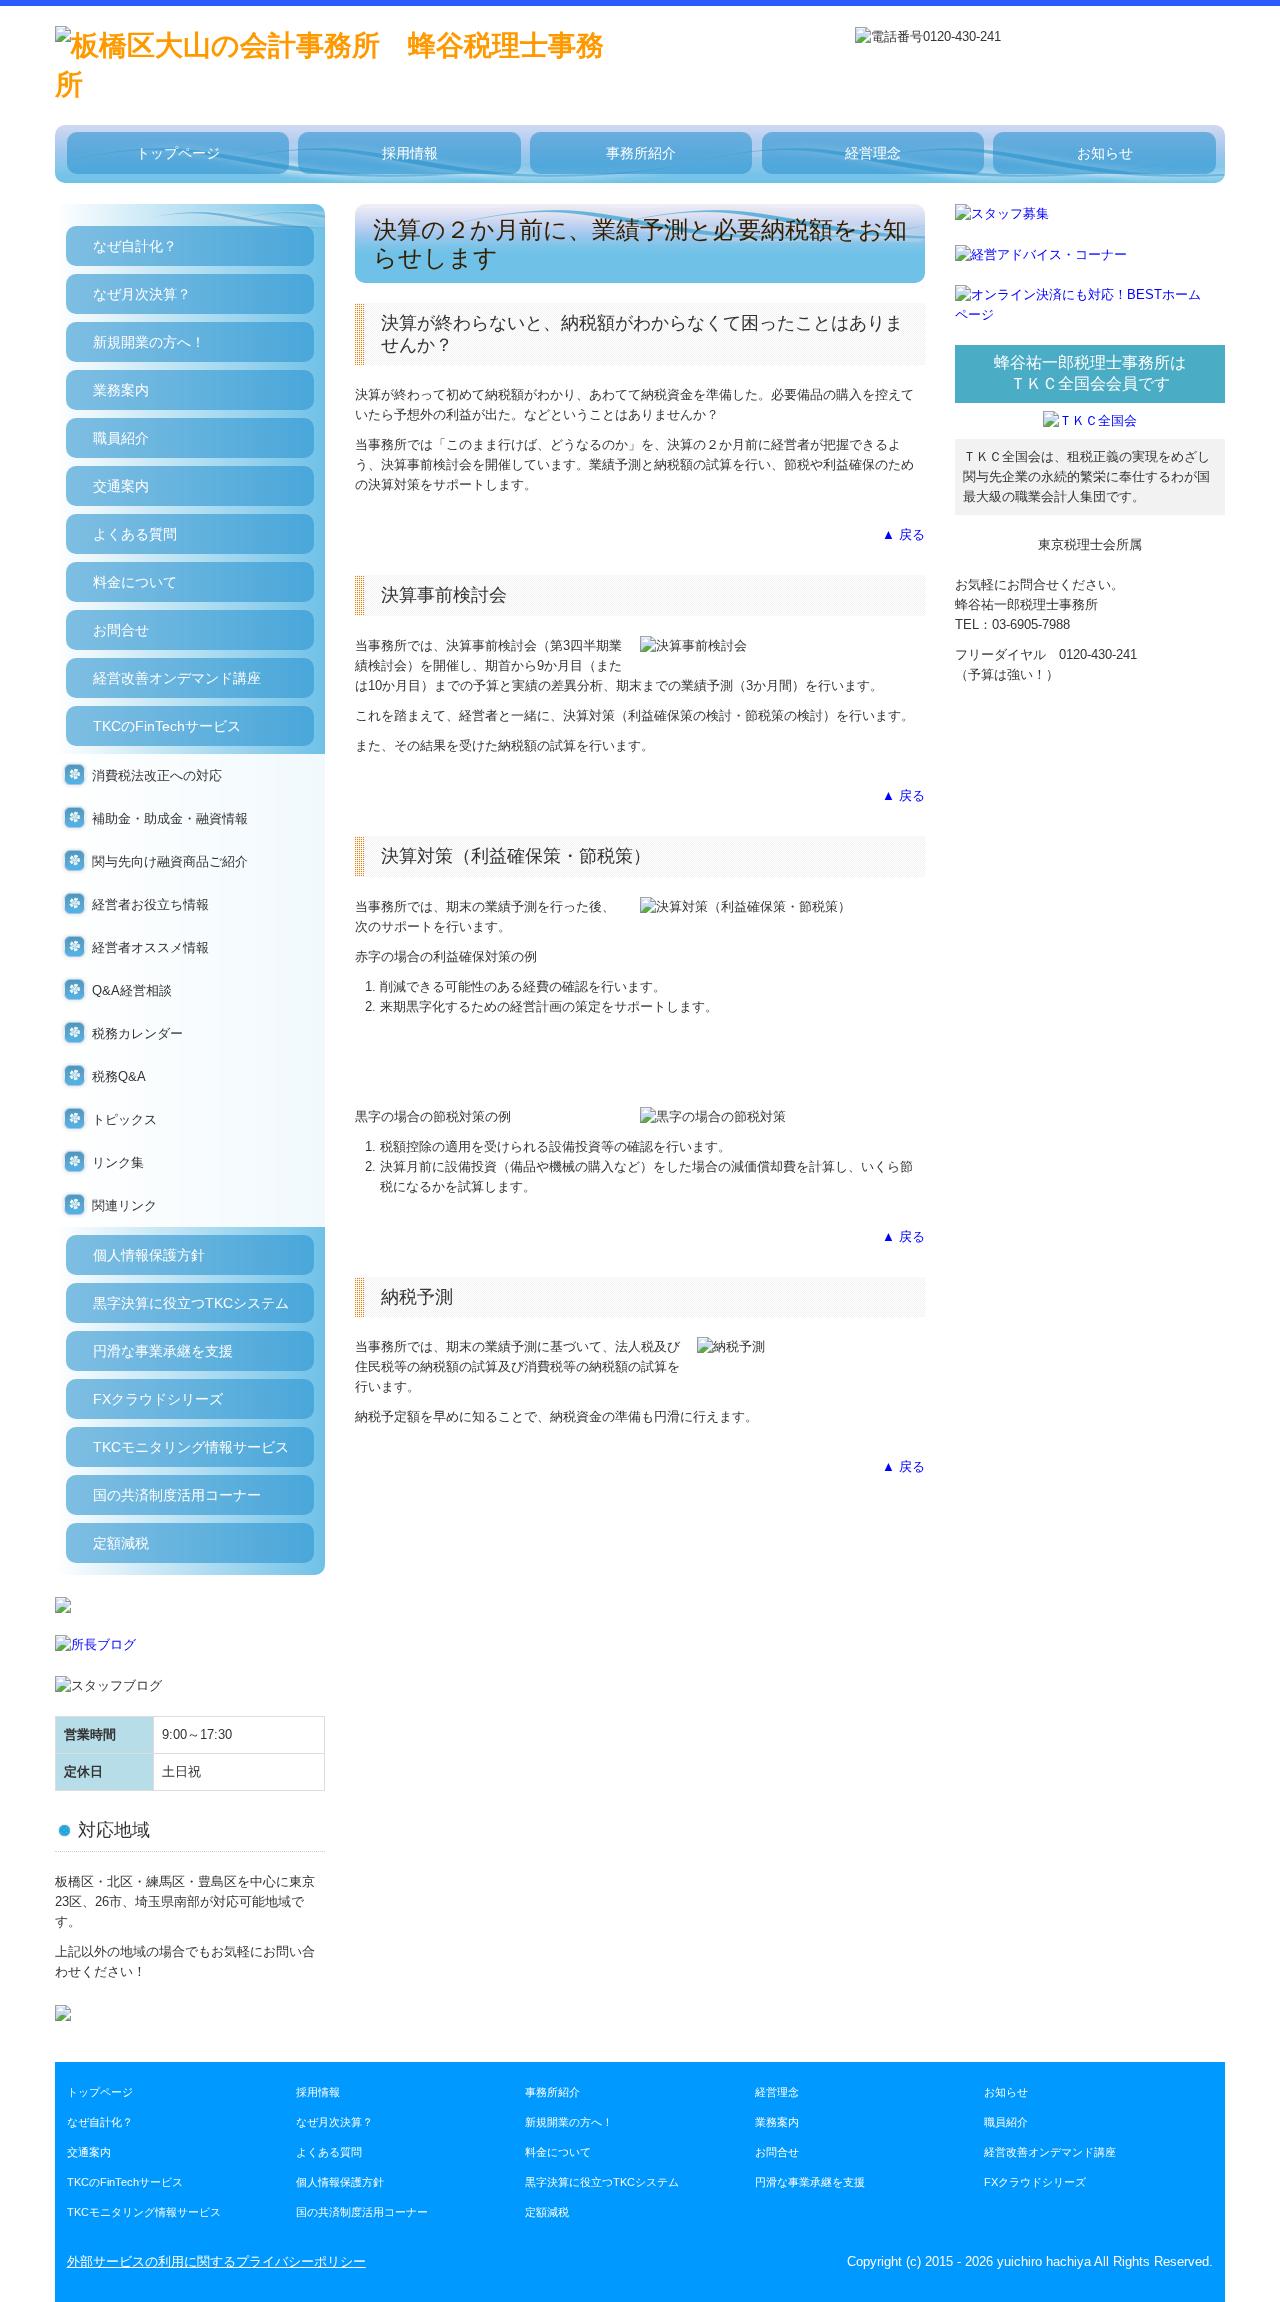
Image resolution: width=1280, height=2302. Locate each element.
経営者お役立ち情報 (150, 904)
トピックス (124, 1119)
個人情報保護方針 (149, 1255)
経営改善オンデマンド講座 (177, 678)
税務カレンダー (137, 1033)
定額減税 (121, 1543)
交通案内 (121, 486)
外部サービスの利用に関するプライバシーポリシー (216, 2261)
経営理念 (873, 153)
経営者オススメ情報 (150, 947)
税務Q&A (119, 1076)
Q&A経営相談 (132, 990)
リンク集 (118, 1162)
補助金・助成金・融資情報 (170, 818)
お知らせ (1105, 153)
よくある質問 (135, 534)
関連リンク (124, 1205)
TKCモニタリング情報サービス (191, 1447)
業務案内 (121, 390)
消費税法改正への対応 (157, 775)
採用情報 (410, 153)
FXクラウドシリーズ (158, 1399)
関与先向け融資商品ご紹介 (170, 861)
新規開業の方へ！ (149, 342)
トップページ (178, 153)
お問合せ (121, 630)
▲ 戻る (903, 534)
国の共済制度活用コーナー (177, 1495)
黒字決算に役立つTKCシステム (191, 1303)
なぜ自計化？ (135, 246)
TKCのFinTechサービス (167, 726)
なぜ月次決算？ (142, 294)
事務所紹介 (641, 153)
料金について (135, 582)
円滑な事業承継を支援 (163, 1351)
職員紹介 (121, 438)
